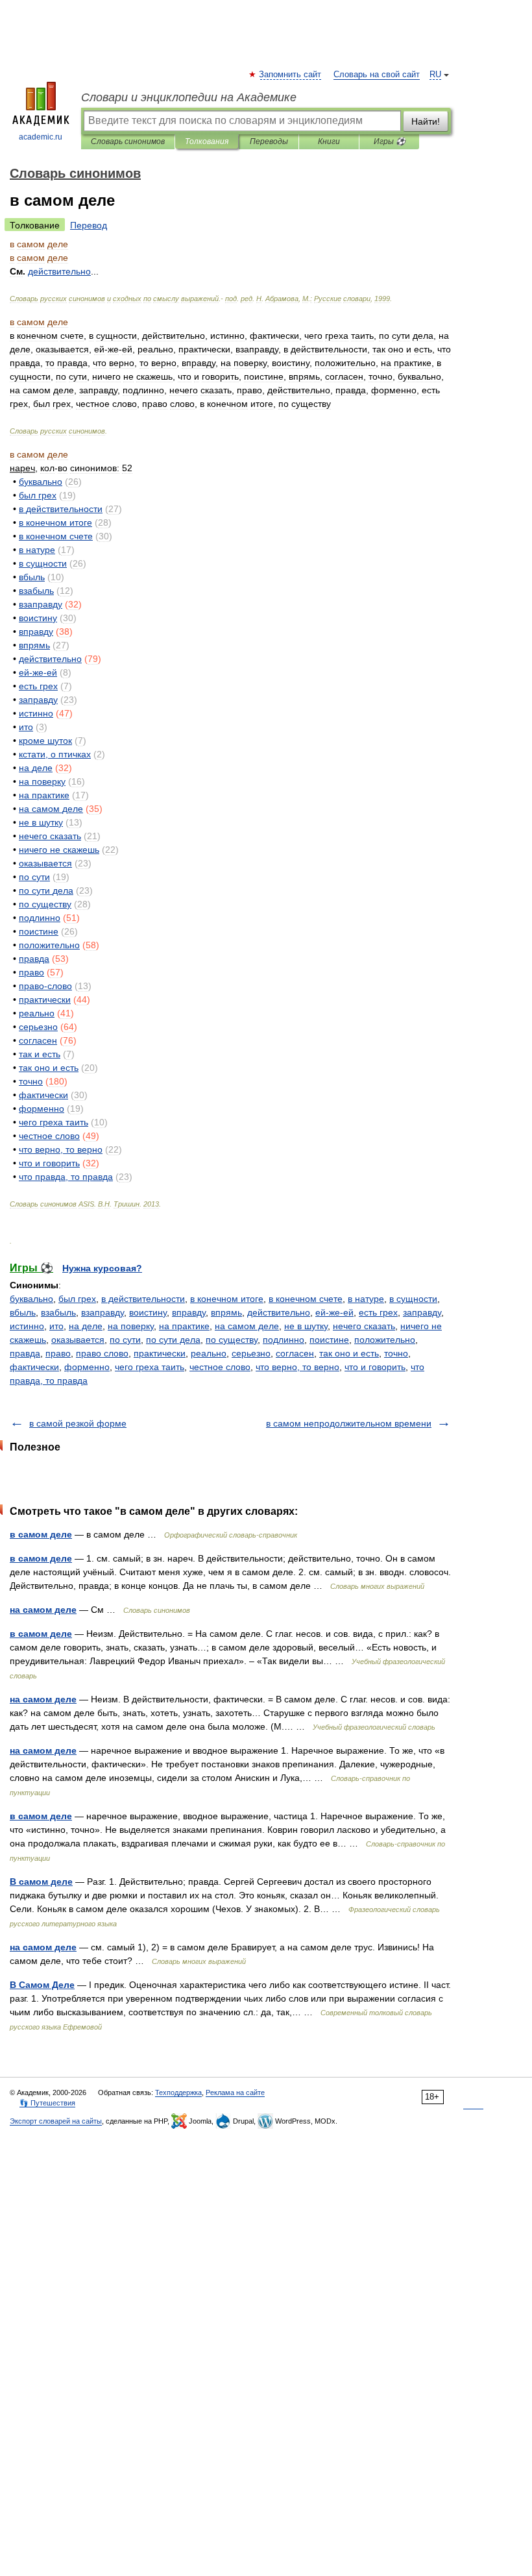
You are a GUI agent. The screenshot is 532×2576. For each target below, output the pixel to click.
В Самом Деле (42, 1985)
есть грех (378, 1312)
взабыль (58, 1312)
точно (396, 1353)
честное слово (220, 1367)
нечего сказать (364, 1326)
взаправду (103, 1312)
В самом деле (41, 1882)
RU (435, 75)
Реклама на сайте (235, 2092)
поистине (329, 1340)
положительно (385, 1340)
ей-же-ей (334, 1312)
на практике (184, 1326)
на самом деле (247, 1326)
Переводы (269, 141)
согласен (295, 1353)
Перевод (89, 225)
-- (38, 672)
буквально (31, 1299)
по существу (232, 1340)
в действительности (143, 1299)
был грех (77, 1299)
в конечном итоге (227, 1299)
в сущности (413, 1299)
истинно (27, 1326)
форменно (87, 1367)
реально (209, 1353)
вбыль (23, 1312)
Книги (329, 141)
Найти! (426, 121)
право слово (102, 1353)
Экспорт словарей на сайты (56, 2121)
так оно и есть (349, 1353)
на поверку (131, 1326)
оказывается (78, 1340)
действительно (279, 1312)
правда (25, 1353)
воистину (148, 1312)
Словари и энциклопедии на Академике (189, 97)
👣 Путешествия (47, 2103)
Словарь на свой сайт (377, 75)
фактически (34, 1367)
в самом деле (41, 1534)
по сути (125, 1340)
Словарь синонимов (128, 141)
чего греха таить (150, 1367)
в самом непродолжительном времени (349, 1423)
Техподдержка (178, 2092)
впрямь (226, 1312)
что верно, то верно (297, 1367)
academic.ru (41, 137)
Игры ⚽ (390, 141)
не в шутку (306, 1326)
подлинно (284, 1340)
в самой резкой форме (78, 1423)
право (58, 1353)
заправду (422, 1312)
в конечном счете (306, 1299)
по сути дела (173, 1340)
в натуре (366, 1299)
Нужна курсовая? (102, 1268)
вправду (189, 1312)
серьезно (251, 1353)
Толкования (207, 141)
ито (56, 1326)
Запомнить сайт (291, 75)
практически (160, 1353)
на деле (86, 1326)
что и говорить (375, 1367)
